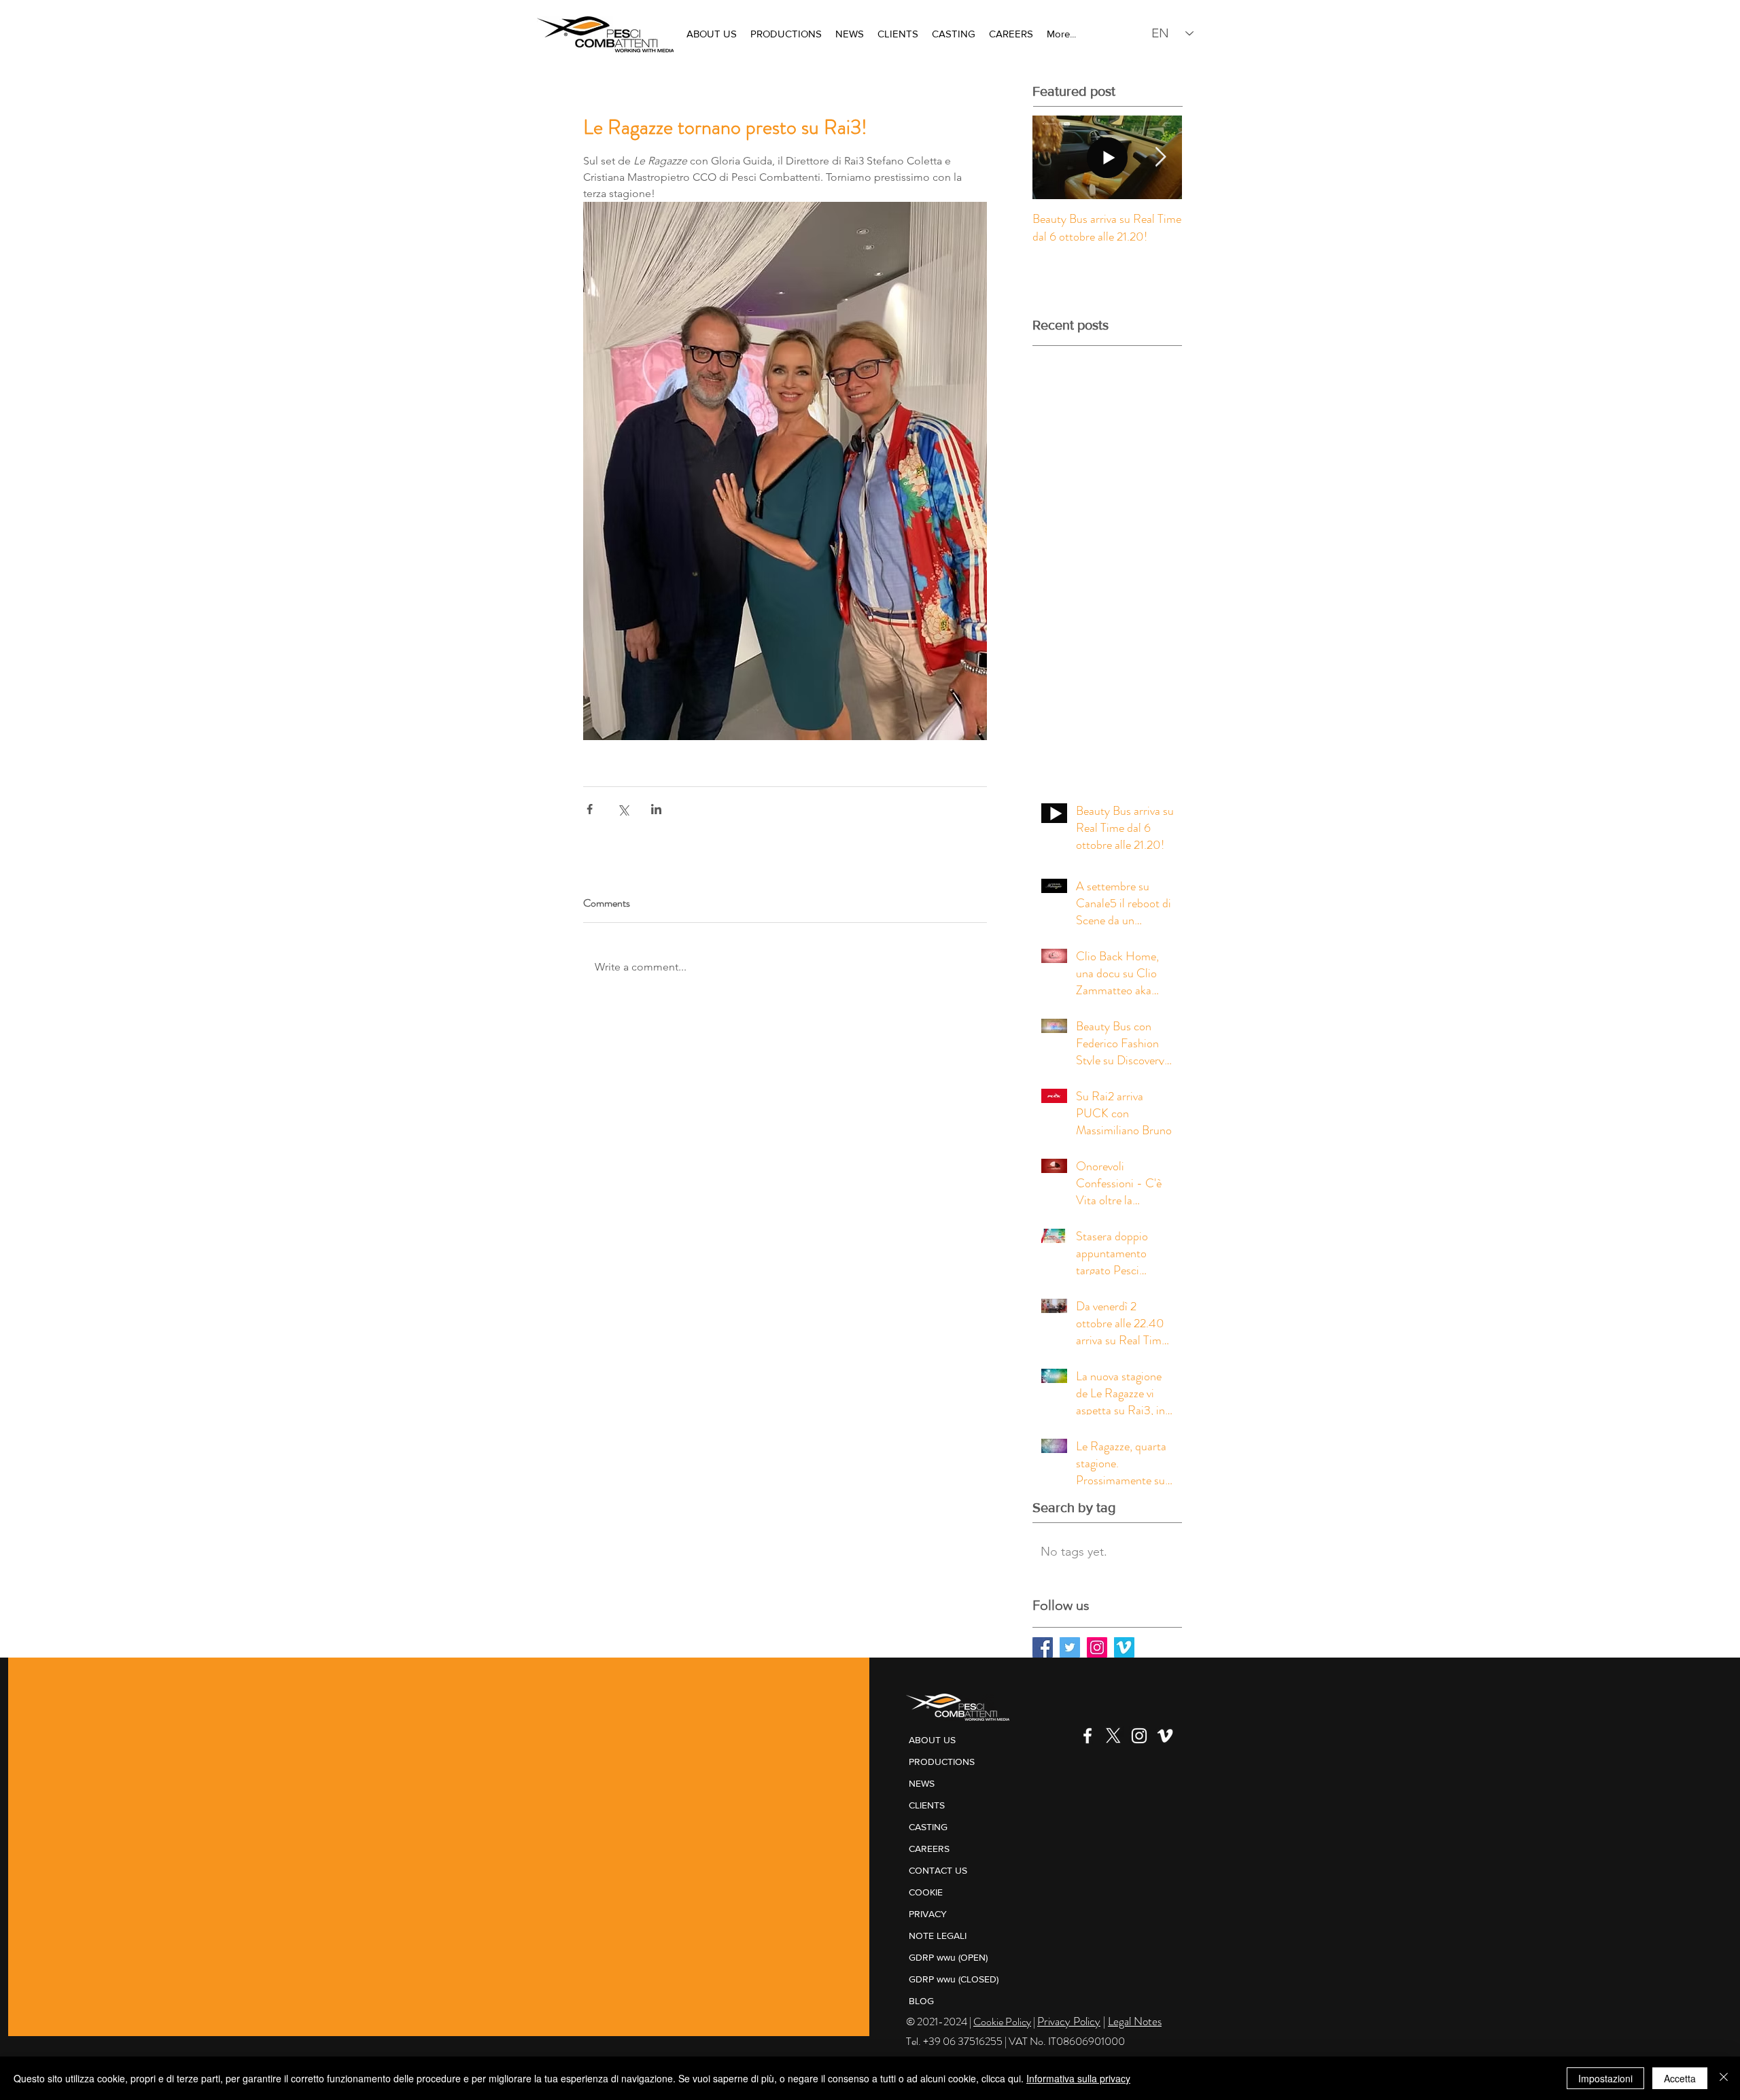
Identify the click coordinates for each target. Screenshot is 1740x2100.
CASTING (928, 1827)
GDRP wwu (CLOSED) (954, 1979)
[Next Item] (1160, 157)
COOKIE (926, 1892)
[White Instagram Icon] (1139, 1736)
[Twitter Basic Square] (1070, 1647)
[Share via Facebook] (590, 809)
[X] (1113, 1736)
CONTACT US (938, 1870)
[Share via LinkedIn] (656, 809)
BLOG (921, 2001)
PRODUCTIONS (942, 1762)
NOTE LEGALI (938, 1936)
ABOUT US (932, 1740)
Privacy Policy (1069, 2021)
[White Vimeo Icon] (1165, 1736)
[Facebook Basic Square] (1043, 1647)
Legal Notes (1135, 2021)
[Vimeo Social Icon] (1124, 1647)
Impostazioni (1605, 2078)
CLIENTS (927, 1805)
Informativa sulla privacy (1078, 2078)
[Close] (1724, 2078)
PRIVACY (928, 1914)
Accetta (1680, 2078)
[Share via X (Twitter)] (623, 809)
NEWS (922, 1783)
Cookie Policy (1002, 2022)
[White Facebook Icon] (1087, 1736)
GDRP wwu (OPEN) (948, 1957)
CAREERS (929, 1849)
